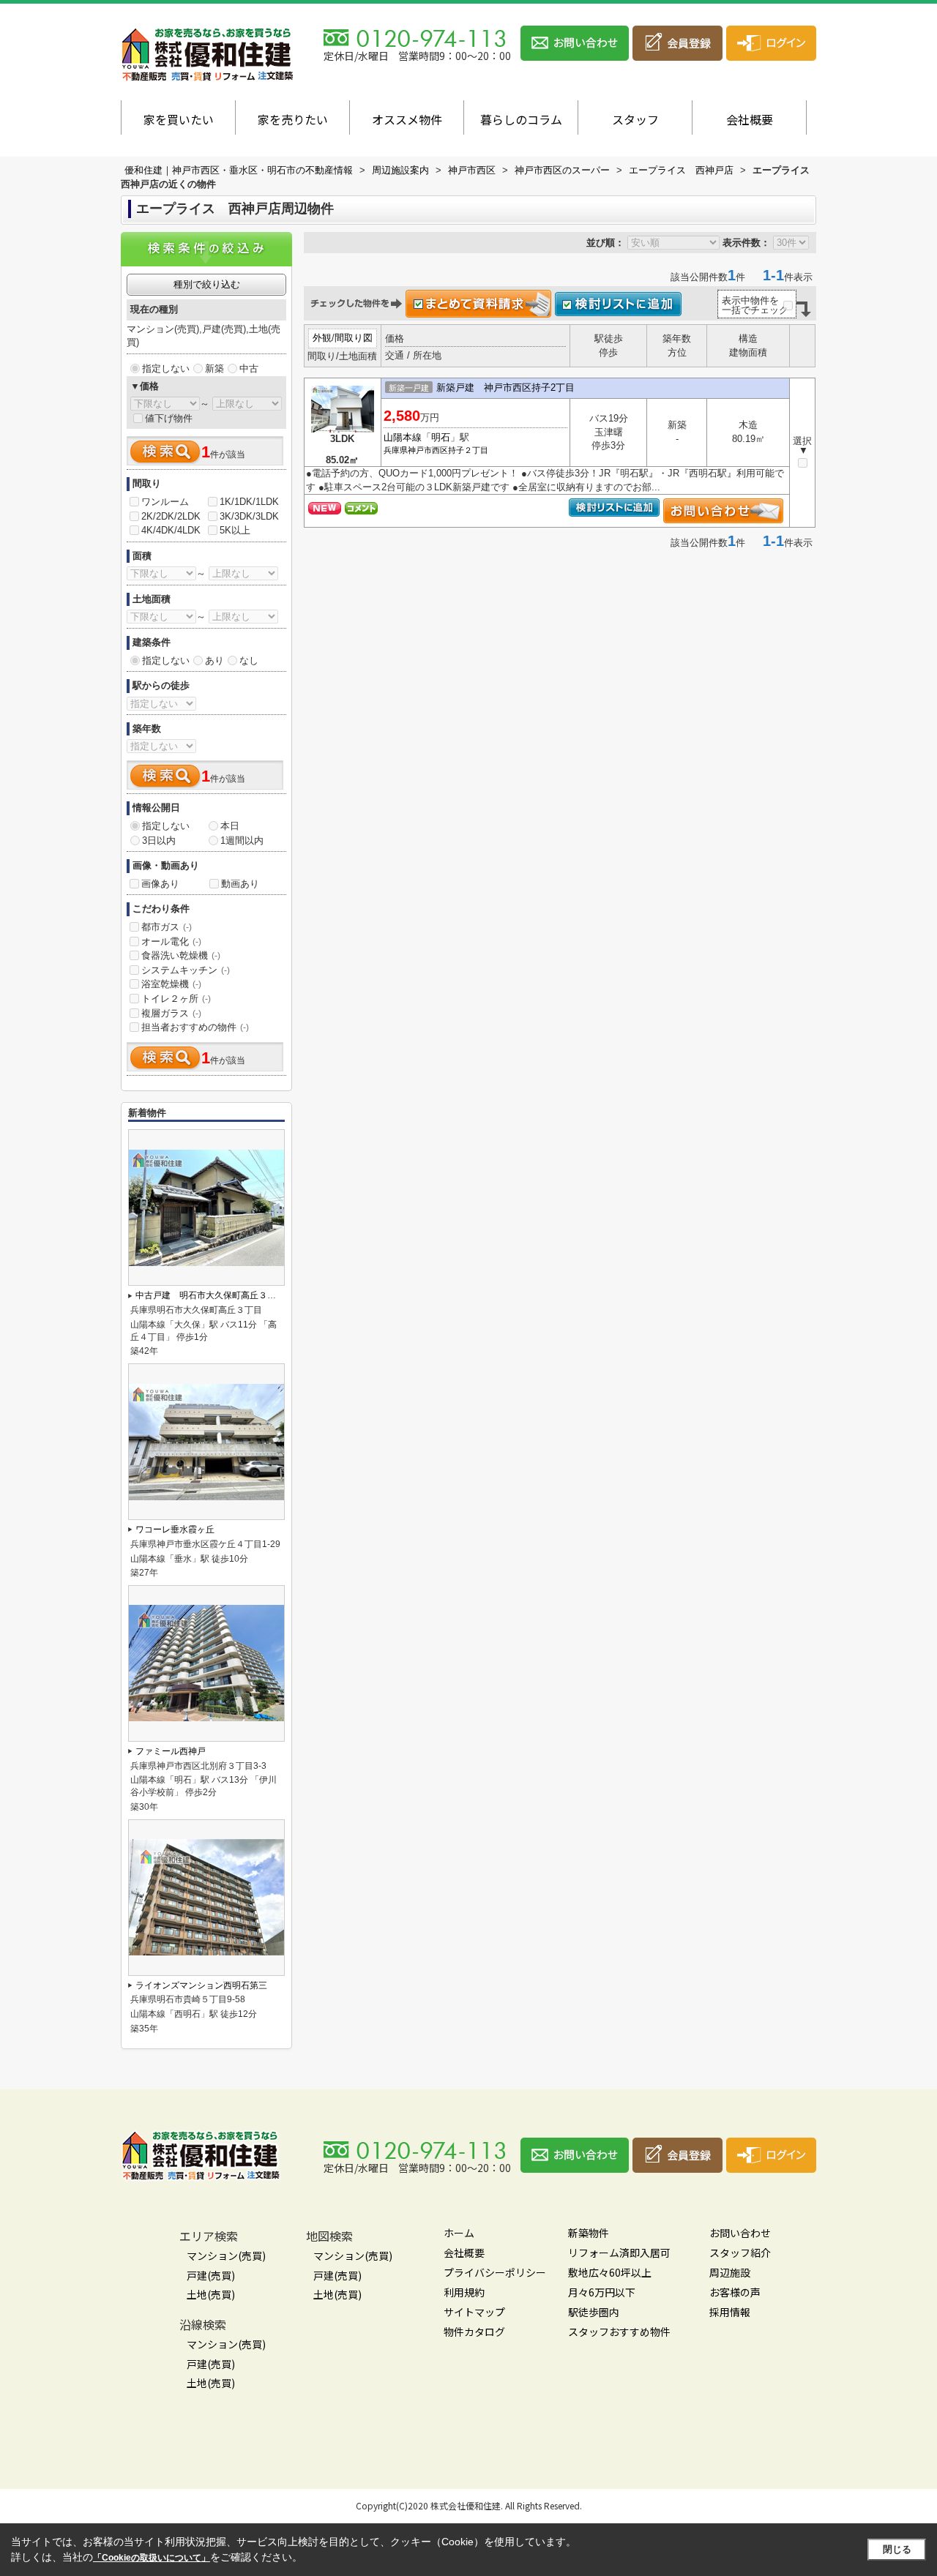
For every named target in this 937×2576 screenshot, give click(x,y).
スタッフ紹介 (740, 2253)
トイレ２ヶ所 (176, 999)
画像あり (160, 884)
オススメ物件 (407, 119)
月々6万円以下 (602, 2292)
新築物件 (589, 2233)
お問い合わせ (740, 2233)
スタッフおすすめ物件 (619, 2332)
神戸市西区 (428, 450)
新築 (214, 368)
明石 (441, 437)
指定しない (166, 368)
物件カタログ (474, 2332)
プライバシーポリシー (495, 2272)
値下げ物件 (169, 418)
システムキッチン (186, 970)
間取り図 (354, 338)
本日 (230, 826)
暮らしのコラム (521, 119)
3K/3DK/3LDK (249, 516)
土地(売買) (211, 2294)
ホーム (459, 2233)
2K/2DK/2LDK (171, 516)
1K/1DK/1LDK (249, 502)
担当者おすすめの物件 (195, 1027)
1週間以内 (242, 840)
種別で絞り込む (207, 284)
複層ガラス (171, 1013)
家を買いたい (179, 119)
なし (249, 660)
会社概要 (750, 119)
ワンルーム (165, 502)
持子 (456, 450)
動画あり (240, 884)
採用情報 (730, 2312)
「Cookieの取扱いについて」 (152, 2558)
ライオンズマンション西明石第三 (201, 1985)
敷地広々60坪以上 (610, 2272)
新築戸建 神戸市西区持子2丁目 (505, 387)
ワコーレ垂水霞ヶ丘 (175, 1529)
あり (214, 660)
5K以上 (235, 530)
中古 (249, 368)
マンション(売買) (226, 2255)
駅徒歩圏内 (594, 2312)
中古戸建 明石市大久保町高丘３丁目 (210, 1295)
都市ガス (167, 927)
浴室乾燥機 (171, 984)
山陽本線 (403, 437)
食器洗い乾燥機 (181, 955)
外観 (322, 338)
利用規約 (464, 2292)
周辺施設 (730, 2272)
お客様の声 (735, 2292)
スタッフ (635, 119)
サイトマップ (474, 2312)
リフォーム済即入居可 (619, 2253)
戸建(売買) (211, 2275)
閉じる (897, 2549)
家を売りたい (293, 119)
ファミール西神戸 (171, 1751)
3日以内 (159, 840)
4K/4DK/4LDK (171, 530)
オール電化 (171, 941)
